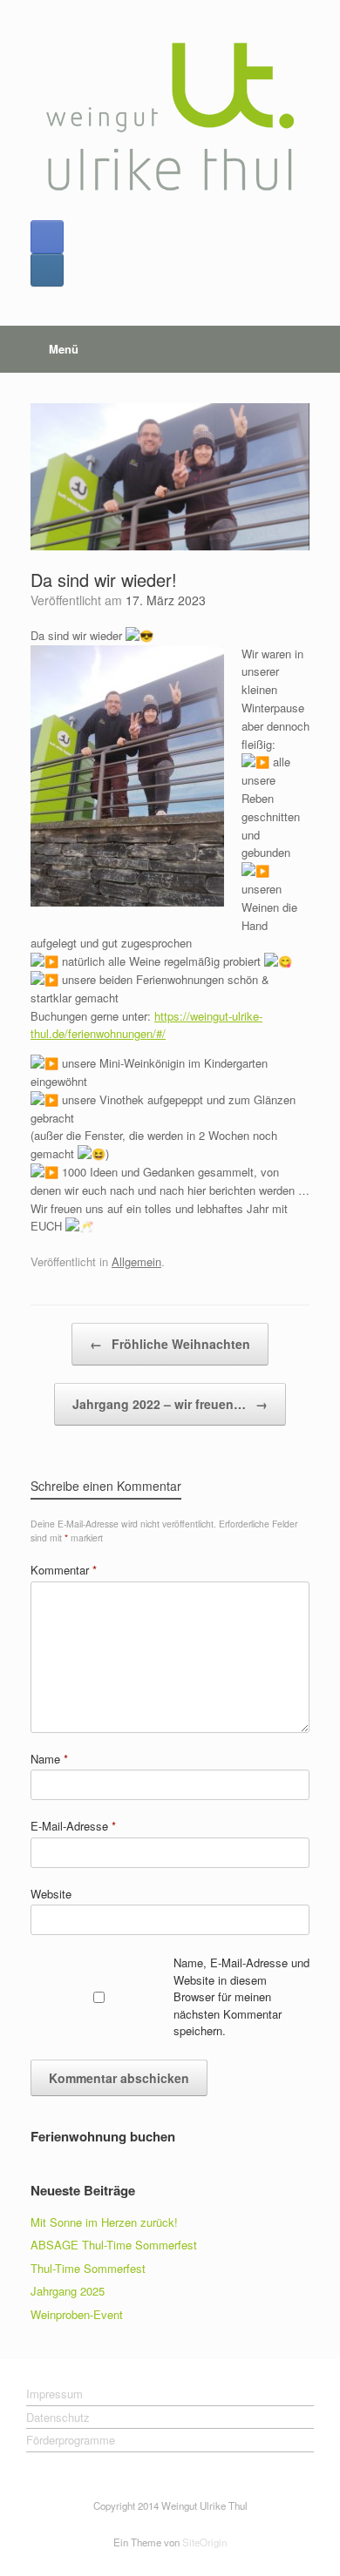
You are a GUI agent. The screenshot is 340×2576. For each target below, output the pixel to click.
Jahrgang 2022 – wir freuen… (170, 1404)
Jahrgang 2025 (68, 2291)
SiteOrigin (204, 2542)
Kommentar (64, 1570)
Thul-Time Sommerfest (88, 2268)
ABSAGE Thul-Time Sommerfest (114, 2245)
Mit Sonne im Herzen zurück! (104, 2222)
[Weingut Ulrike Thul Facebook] (47, 237)
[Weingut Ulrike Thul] (170, 117)
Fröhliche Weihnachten (170, 1344)
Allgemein (136, 1261)
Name (49, 1759)
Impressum (54, 2394)
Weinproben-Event (77, 2314)
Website (51, 1894)
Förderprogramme (71, 2440)
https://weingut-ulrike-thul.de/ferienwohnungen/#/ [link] (146, 1025)
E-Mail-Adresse (73, 1826)
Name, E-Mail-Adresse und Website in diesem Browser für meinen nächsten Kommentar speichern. (241, 1996)
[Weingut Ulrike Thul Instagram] (47, 270)
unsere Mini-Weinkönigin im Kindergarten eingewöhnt (149, 1072)
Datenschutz (58, 2417)
